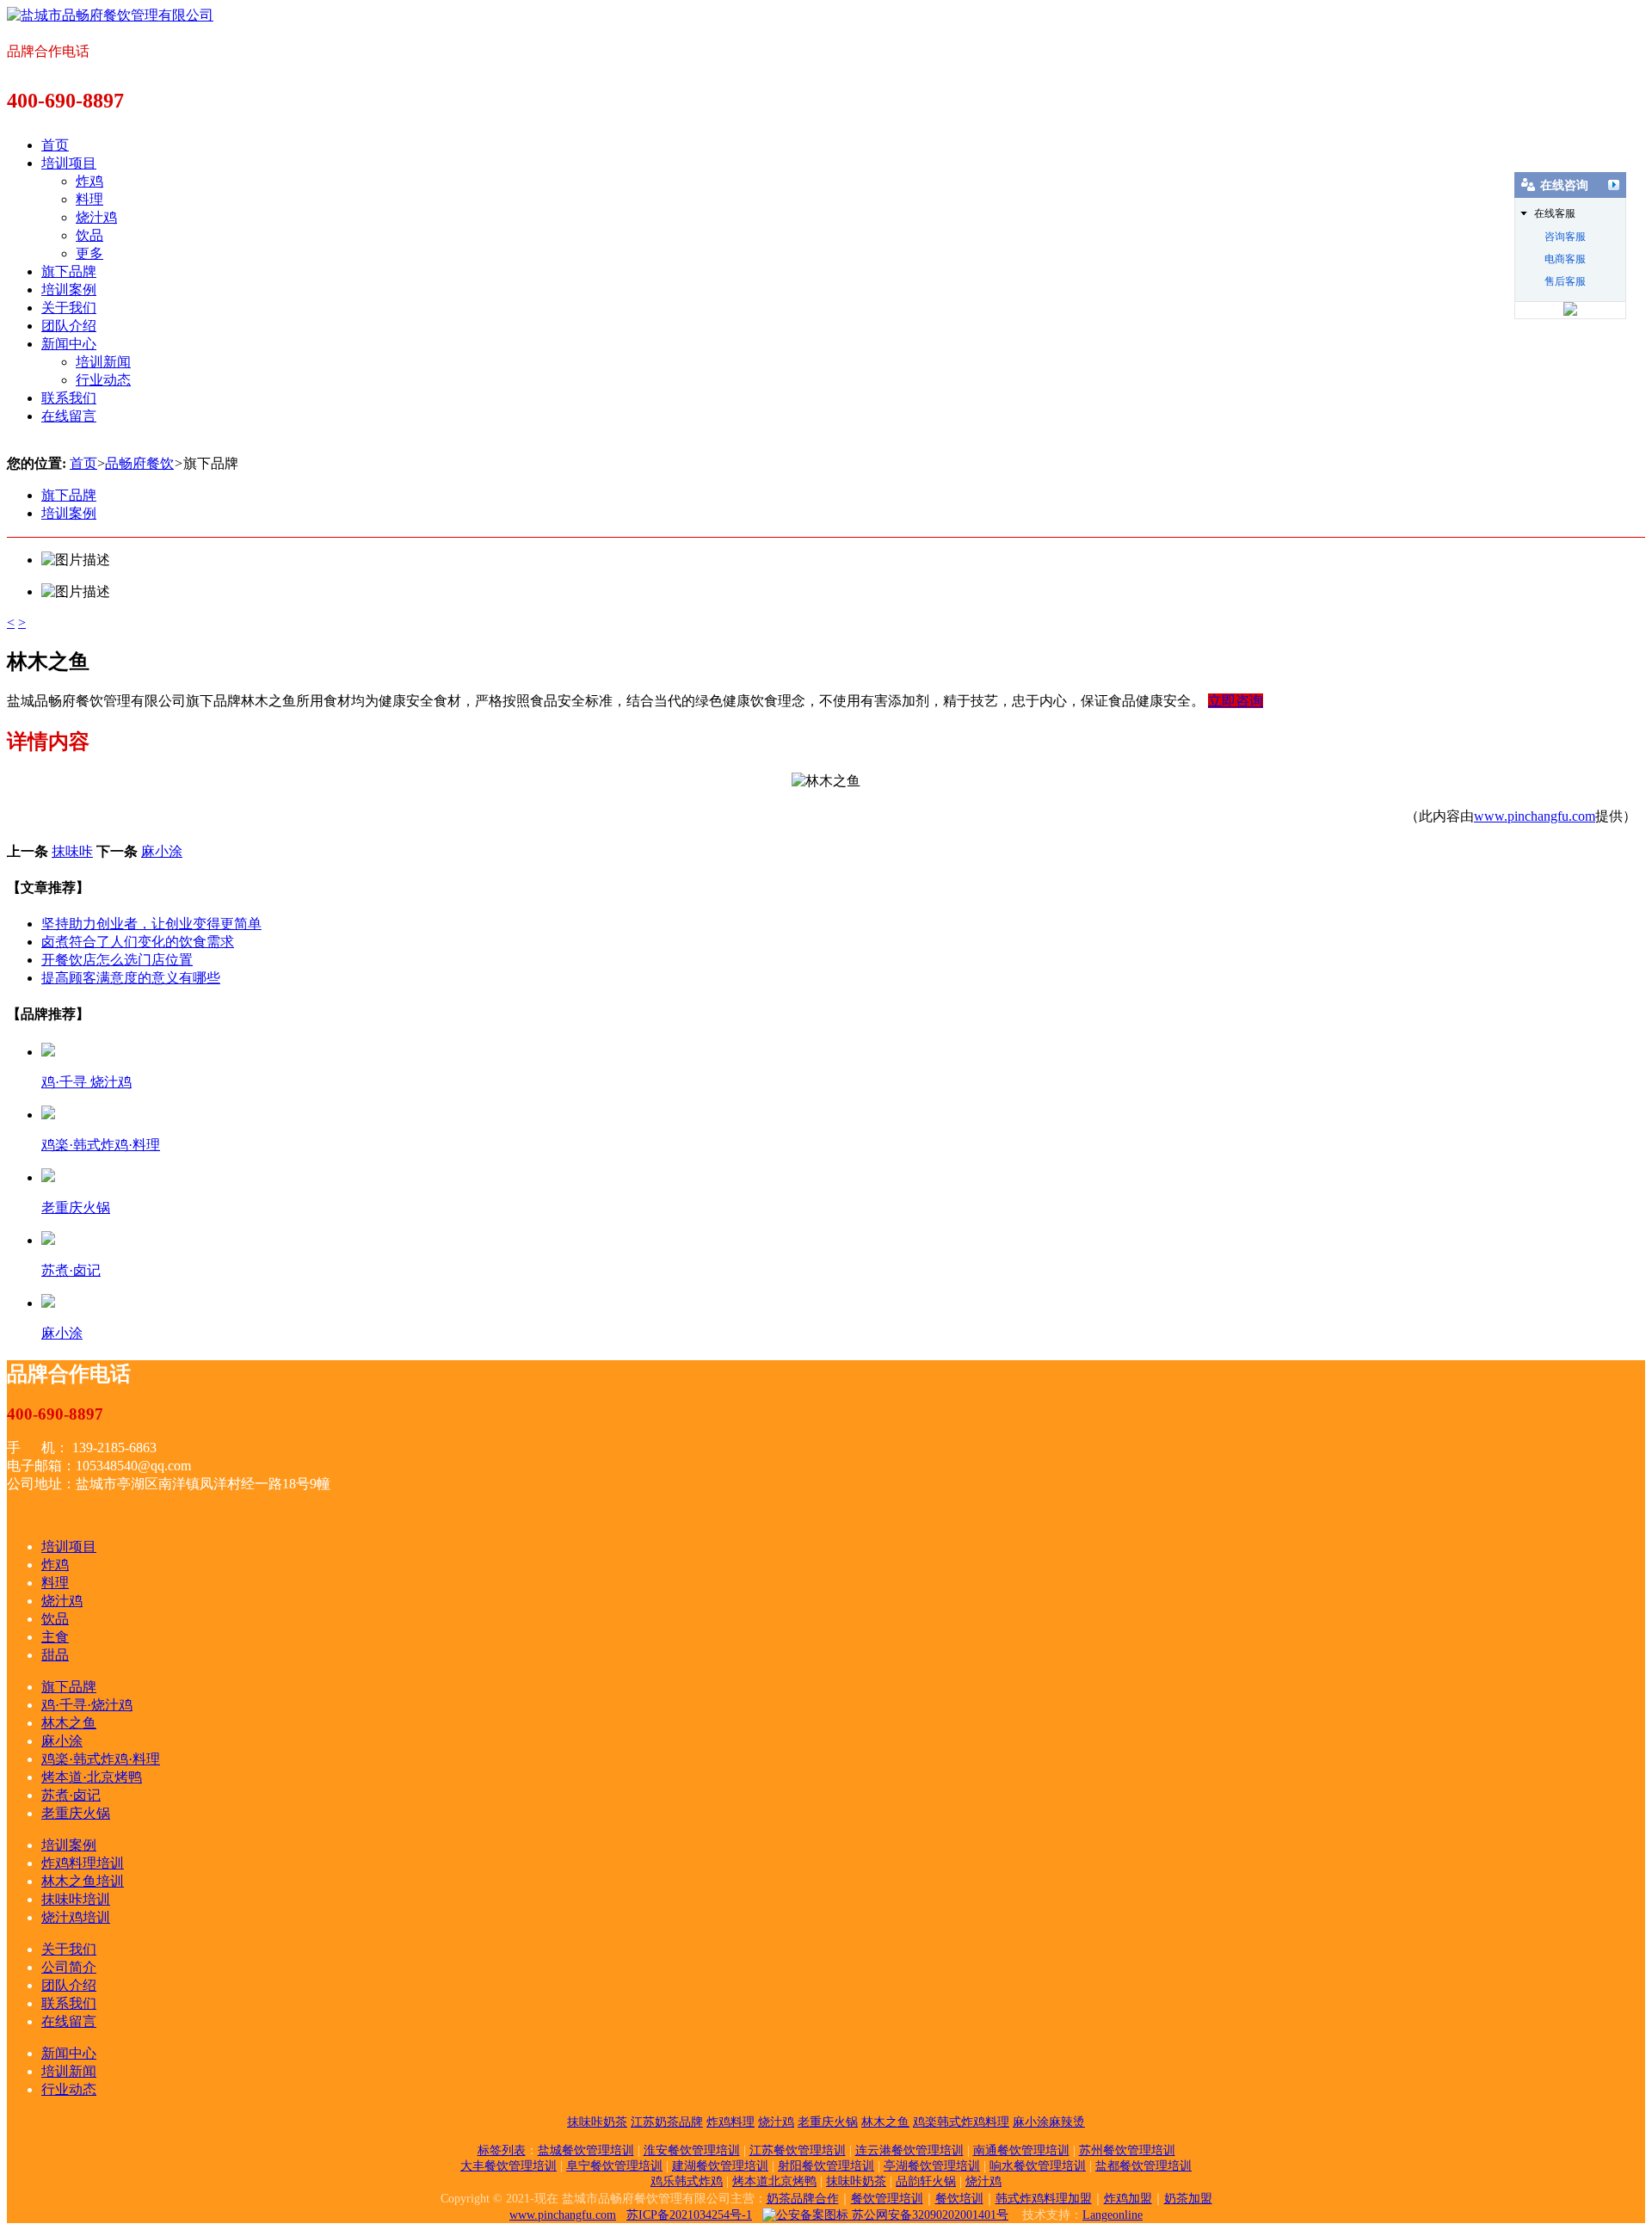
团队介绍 (69, 326)
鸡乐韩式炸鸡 (687, 2181)
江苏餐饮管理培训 (798, 2150)
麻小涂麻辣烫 (1049, 2122)
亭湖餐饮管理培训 (932, 2166)
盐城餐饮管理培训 (586, 2150)
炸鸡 (89, 181)
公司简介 (69, 1967)
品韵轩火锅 (926, 2181)
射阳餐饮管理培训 (826, 2166)
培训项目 (69, 163)
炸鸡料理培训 (83, 1863)
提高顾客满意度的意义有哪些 (131, 978)
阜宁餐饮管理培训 (614, 2166)
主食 (55, 1637)
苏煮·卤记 (71, 1795)
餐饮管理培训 (887, 2199)
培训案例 (69, 290)
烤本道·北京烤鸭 (92, 1777)
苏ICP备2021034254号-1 (689, 2215)
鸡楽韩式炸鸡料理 (961, 2122)
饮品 (89, 235)
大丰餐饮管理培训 (509, 2166)
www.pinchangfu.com (1535, 816)
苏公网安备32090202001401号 (928, 2215)
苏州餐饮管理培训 (1127, 2150)
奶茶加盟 (1188, 2199)
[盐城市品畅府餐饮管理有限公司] (110, 15)
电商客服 (1565, 259)
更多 (89, 253)
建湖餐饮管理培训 (720, 2166)
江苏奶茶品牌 (667, 2122)
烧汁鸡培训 (76, 1917)
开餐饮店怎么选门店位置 (117, 960)
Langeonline (1113, 2215)
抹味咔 (72, 851)
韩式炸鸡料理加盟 (1044, 2199)
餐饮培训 (959, 2199)
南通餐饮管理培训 (1021, 2150)
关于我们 (69, 308)
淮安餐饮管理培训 (692, 2150)
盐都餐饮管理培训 (1143, 2166)
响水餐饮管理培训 (1038, 2166)
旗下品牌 (69, 271)
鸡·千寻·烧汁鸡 (87, 1705)
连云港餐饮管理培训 (909, 2150)
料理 (89, 199)
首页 (55, 145)
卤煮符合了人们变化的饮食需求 (138, 942)
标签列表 (502, 2150)
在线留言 (69, 416)
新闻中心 (69, 344)
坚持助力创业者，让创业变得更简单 (151, 924)
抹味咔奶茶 (597, 2122)
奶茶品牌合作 (803, 2199)
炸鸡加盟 (1128, 2199)
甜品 (55, 1655)
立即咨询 (1236, 701)
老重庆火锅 (76, 1813)
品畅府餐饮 (139, 463)
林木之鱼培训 (83, 1881)
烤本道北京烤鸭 (774, 2181)
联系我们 (69, 398)
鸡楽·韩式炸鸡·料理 (101, 1759)
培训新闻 (103, 362)
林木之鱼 (69, 1723)
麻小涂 (162, 851)
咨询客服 (1565, 237)
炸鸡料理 (730, 2122)
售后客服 (1565, 281)
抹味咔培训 (76, 1899)
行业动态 (103, 380)
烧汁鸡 (96, 217)
